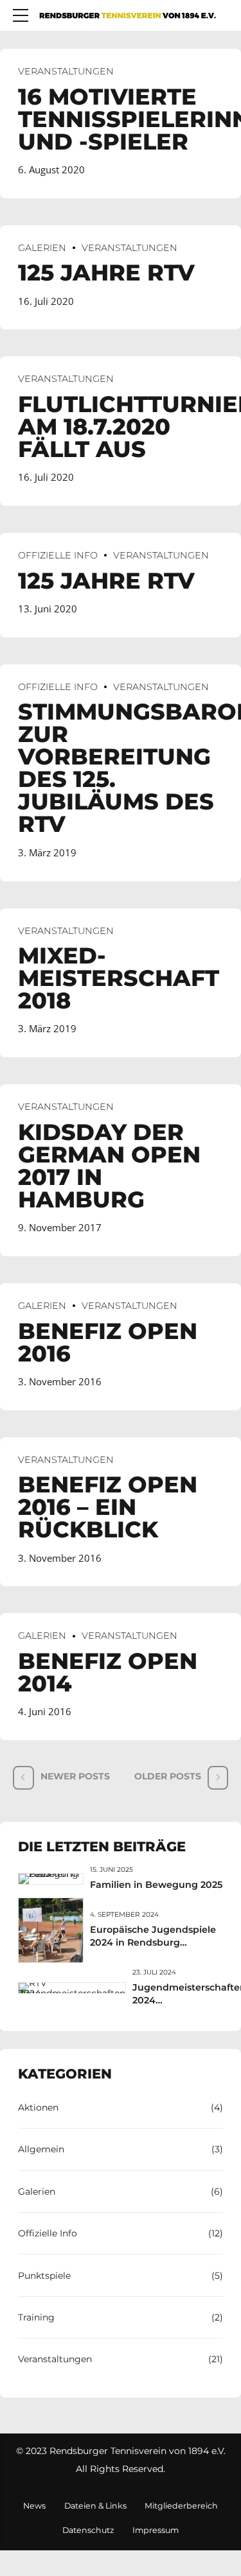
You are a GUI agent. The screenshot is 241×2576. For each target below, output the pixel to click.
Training (36, 2317)
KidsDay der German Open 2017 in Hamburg (109, 1166)
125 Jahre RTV (106, 272)
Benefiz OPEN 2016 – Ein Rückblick (108, 1507)
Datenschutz (88, 2530)
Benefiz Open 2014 (108, 1672)
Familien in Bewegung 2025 (156, 1885)
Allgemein (41, 2149)
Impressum (156, 2530)
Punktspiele (44, 2276)
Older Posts (168, 1776)
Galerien (42, 248)
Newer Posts (75, 1776)
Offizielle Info (58, 555)
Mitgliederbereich (181, 2506)
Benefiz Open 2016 (108, 1342)
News (34, 2506)
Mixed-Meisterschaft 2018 (119, 978)
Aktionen (38, 2107)
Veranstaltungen (66, 71)
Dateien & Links (95, 2506)
